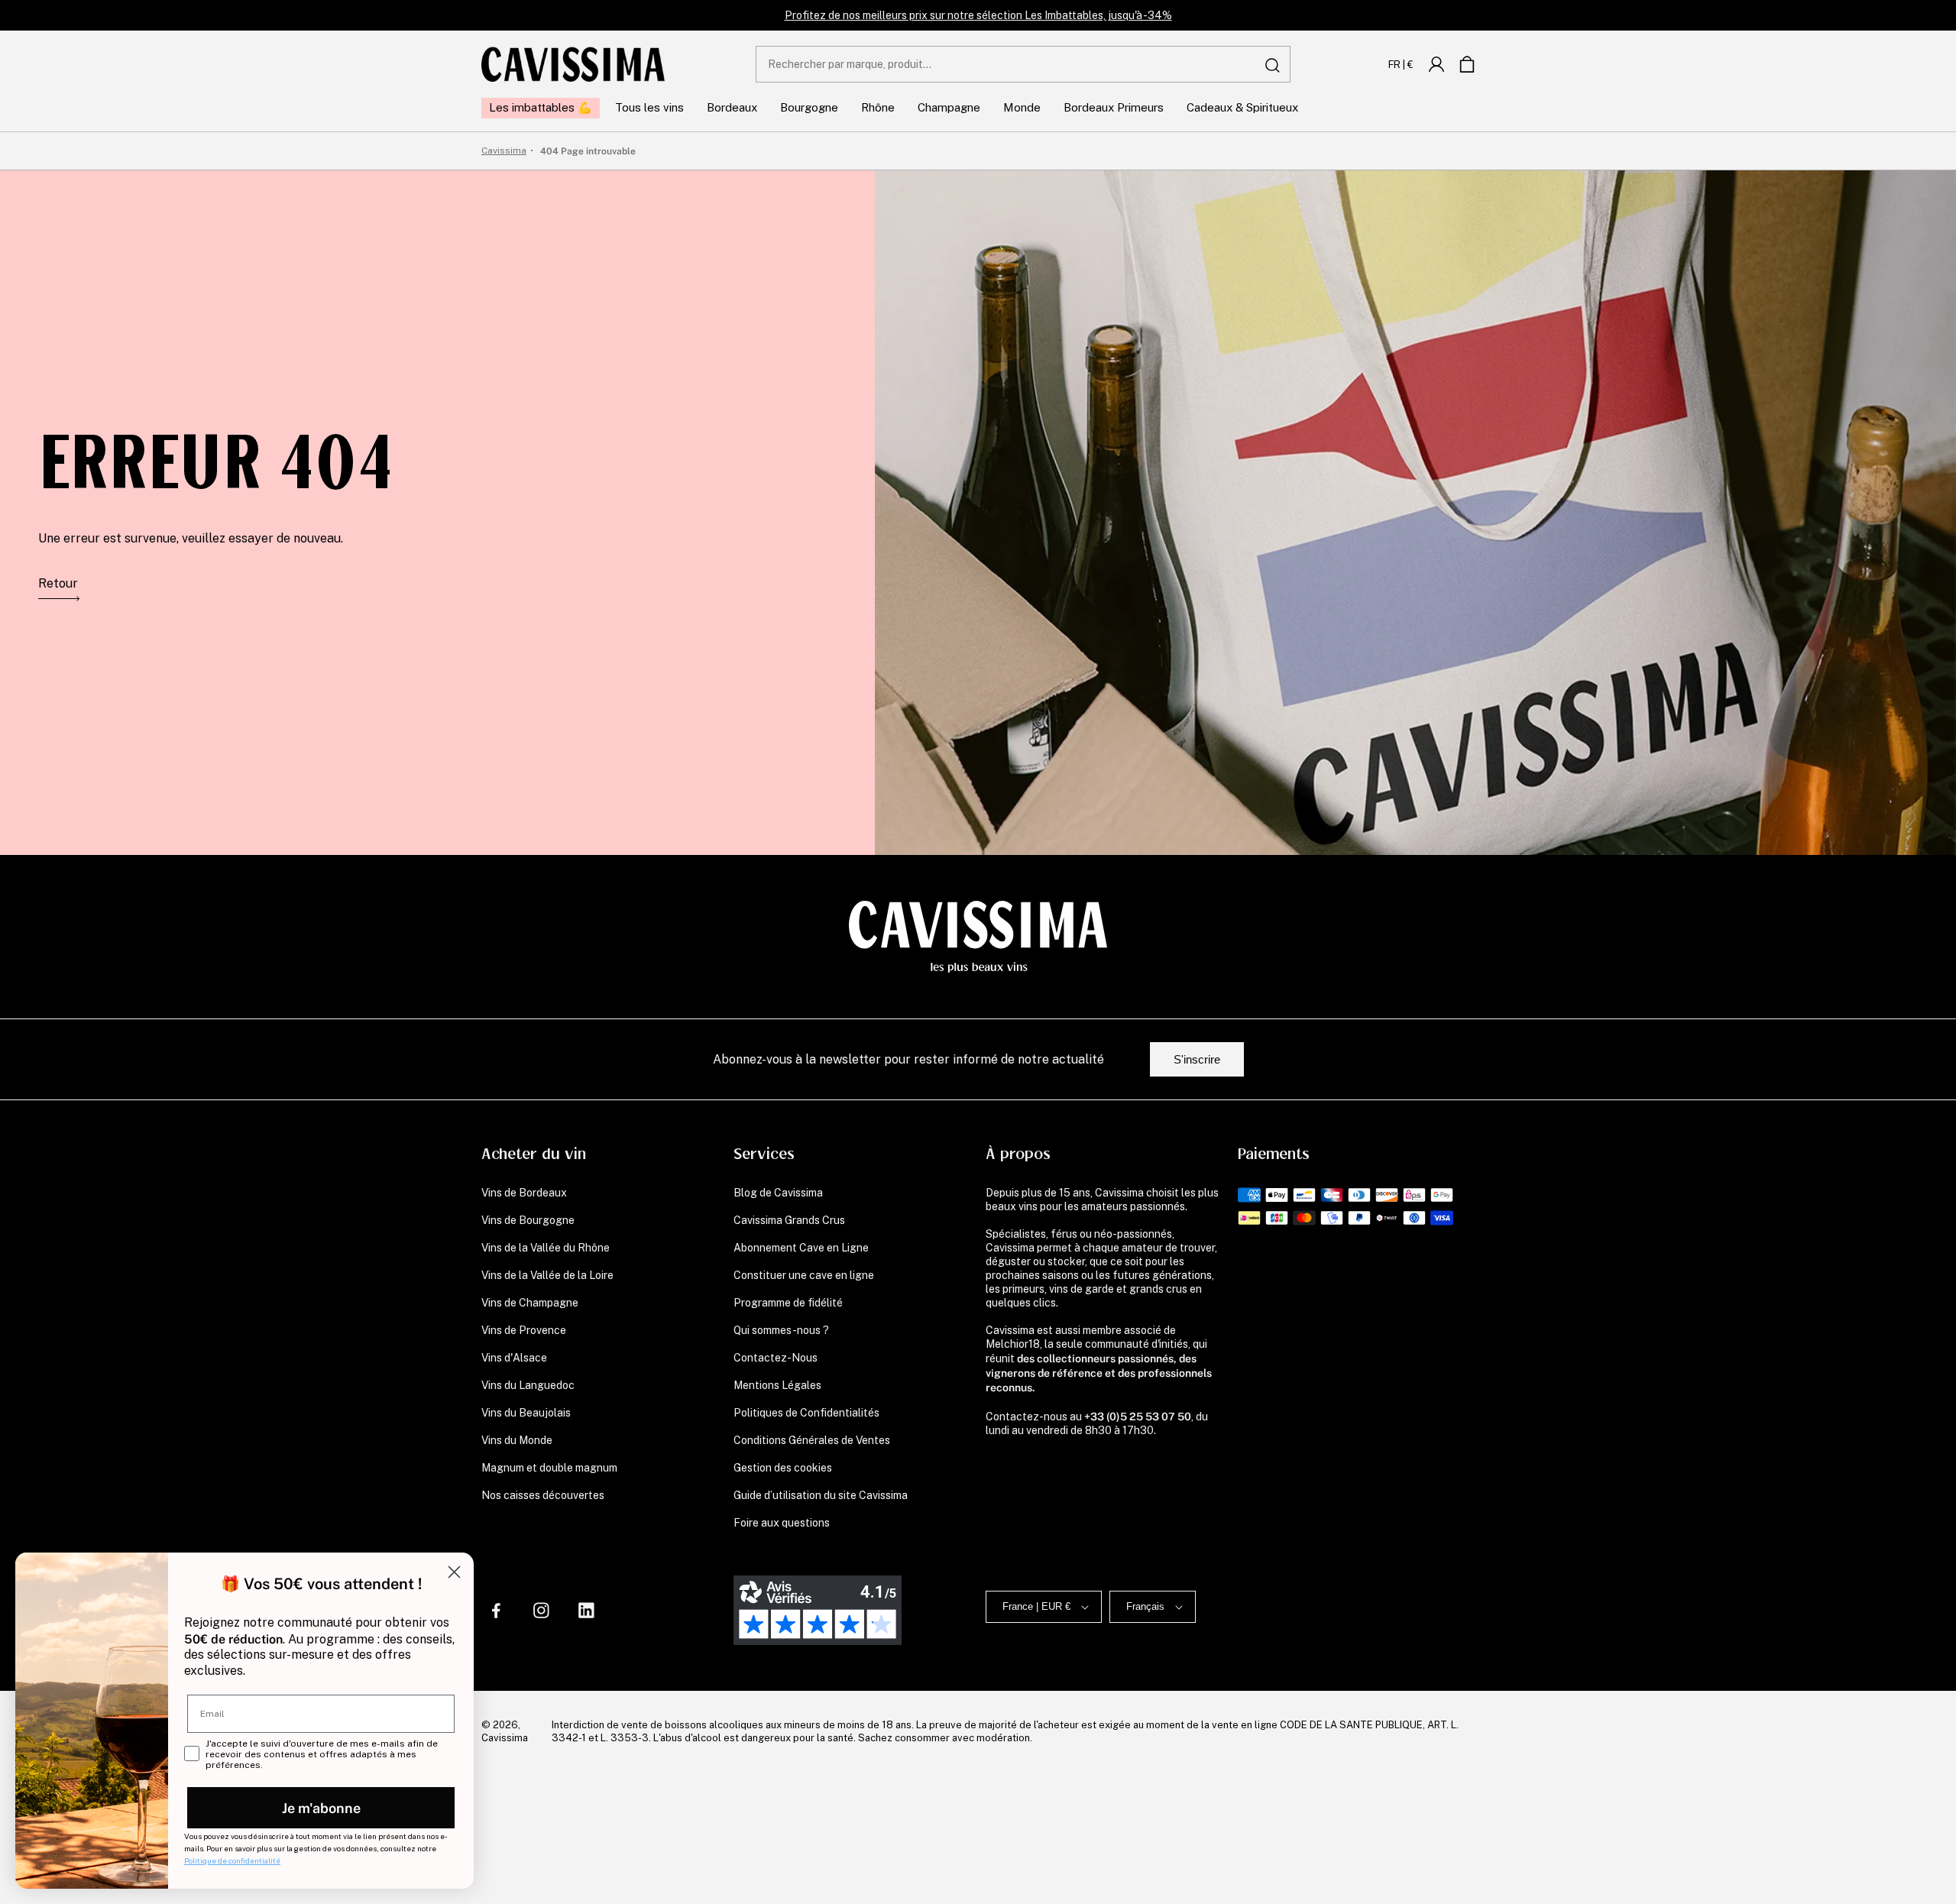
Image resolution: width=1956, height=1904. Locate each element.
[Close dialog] (454, 1572)
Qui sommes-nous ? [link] (781, 1330)
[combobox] (1023, 64)
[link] (1436, 64)
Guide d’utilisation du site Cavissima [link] (821, 1495)
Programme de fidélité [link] (788, 1303)
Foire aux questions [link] (782, 1523)
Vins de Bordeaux (524, 1193)
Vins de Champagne (530, 1303)
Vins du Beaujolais (526, 1413)
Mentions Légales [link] (777, 1385)
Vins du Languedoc (528, 1385)
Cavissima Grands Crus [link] (789, 1220)
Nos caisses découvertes (543, 1495)
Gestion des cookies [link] (783, 1468)
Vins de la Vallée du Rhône (546, 1248)
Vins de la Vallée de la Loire (547, 1275)
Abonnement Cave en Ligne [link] (801, 1248)
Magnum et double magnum (549, 1468)
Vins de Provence (524, 1330)
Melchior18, (1014, 1344)
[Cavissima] (573, 64)
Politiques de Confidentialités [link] (806, 1413)
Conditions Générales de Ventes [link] (812, 1440)
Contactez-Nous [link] (776, 1358)
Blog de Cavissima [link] (778, 1193)
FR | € (1401, 64)
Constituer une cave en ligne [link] (804, 1275)
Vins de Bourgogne (528, 1220)
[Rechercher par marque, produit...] (1273, 65)
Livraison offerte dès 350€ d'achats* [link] (978, 15)
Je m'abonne (321, 1807)
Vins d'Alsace (514, 1358)
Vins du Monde (517, 1440)
